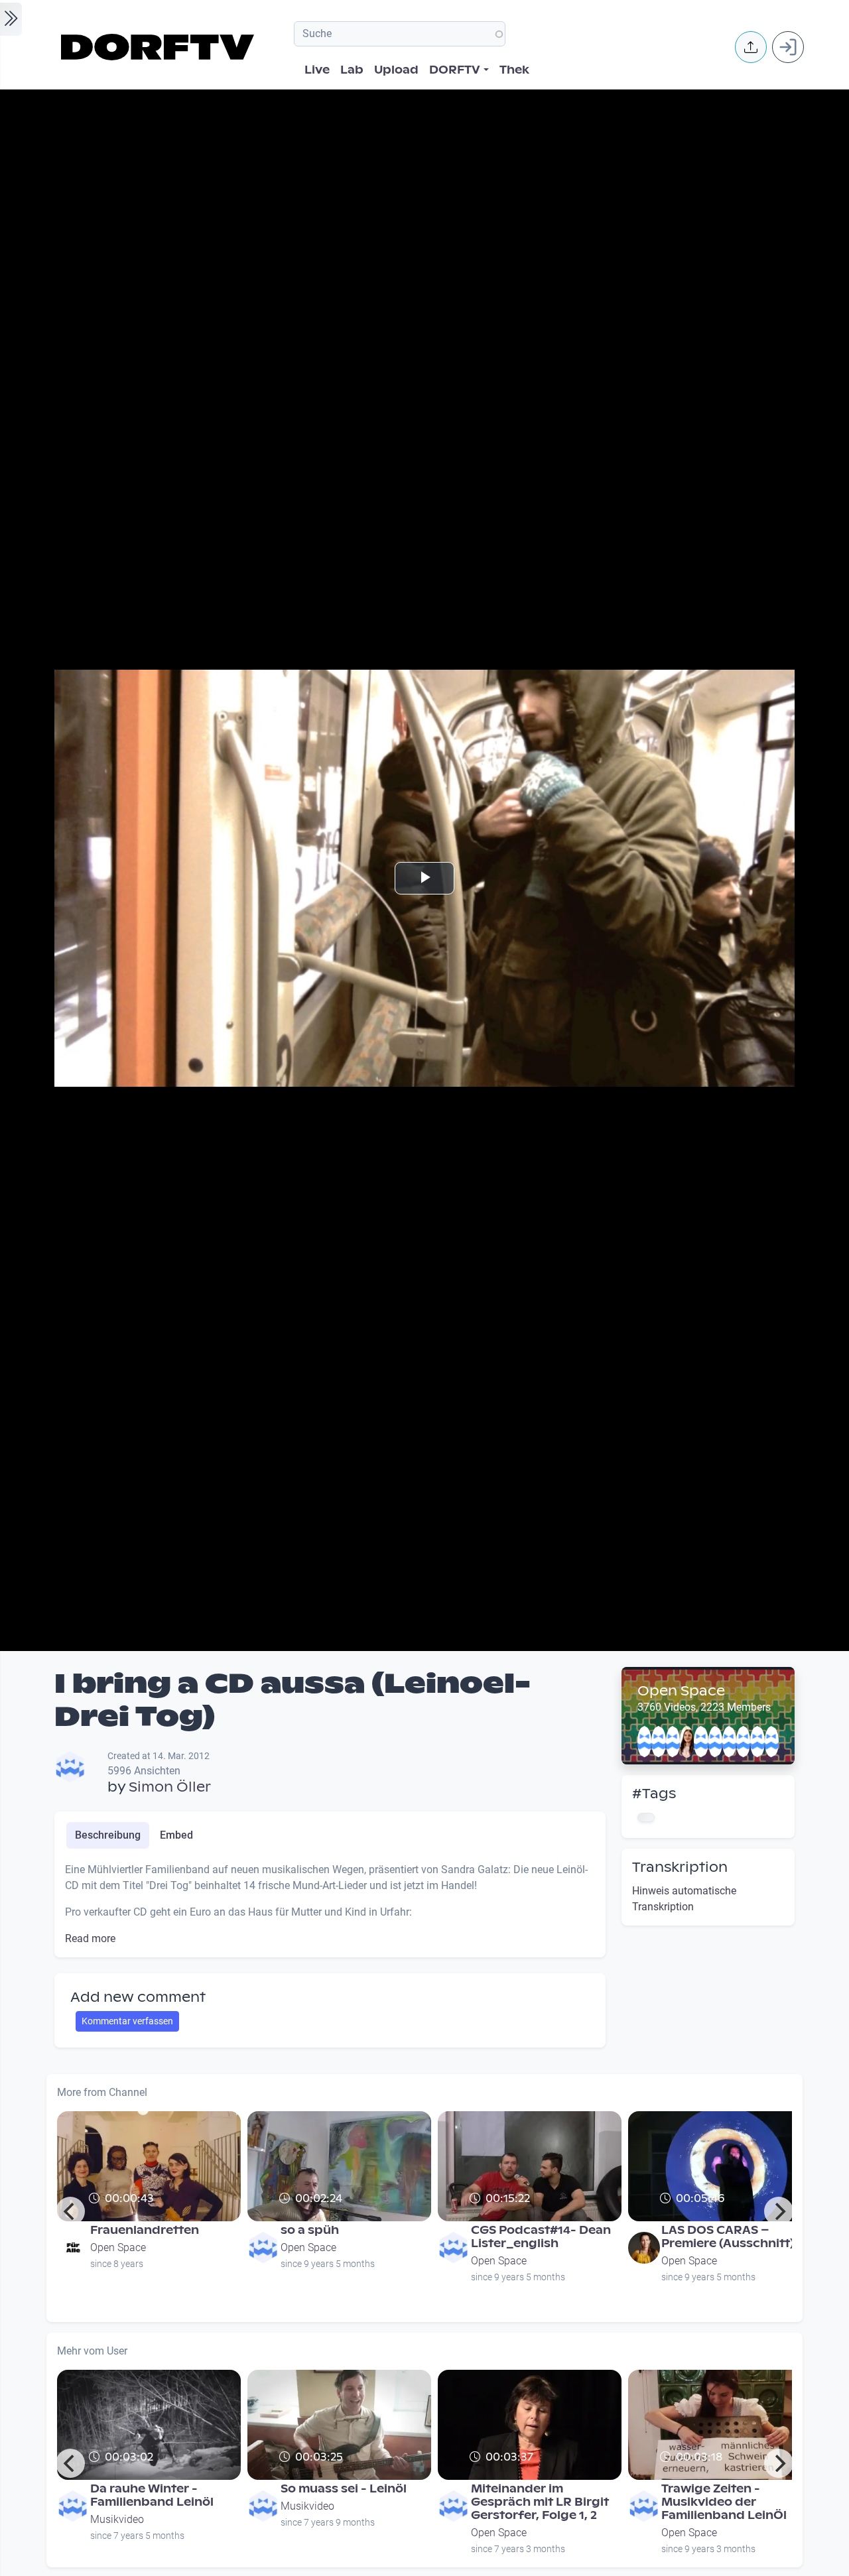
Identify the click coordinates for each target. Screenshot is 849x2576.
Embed (176, 1835)
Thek (514, 70)
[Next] (779, 2211)
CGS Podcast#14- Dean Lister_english (541, 2237)
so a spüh (310, 2230)
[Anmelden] (788, 47)
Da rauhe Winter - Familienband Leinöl (152, 2495)
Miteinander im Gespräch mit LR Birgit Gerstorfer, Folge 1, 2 (540, 2502)
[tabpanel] (330, 1904)
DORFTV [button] (455, 70)
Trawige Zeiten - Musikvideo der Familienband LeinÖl (724, 2502)
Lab (352, 70)
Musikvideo (117, 2519)
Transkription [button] (680, 1867)
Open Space (681, 1691)
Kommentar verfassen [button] (127, 2021)
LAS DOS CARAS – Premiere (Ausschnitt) (728, 2237)
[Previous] (70, 2211)
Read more (90, 1938)
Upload (396, 70)
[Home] (160, 47)
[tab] (108, 1835)
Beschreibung (108, 1835)
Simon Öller (170, 1787)
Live (317, 70)
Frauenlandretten (145, 2230)
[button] (751, 47)
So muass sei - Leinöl (344, 2489)
